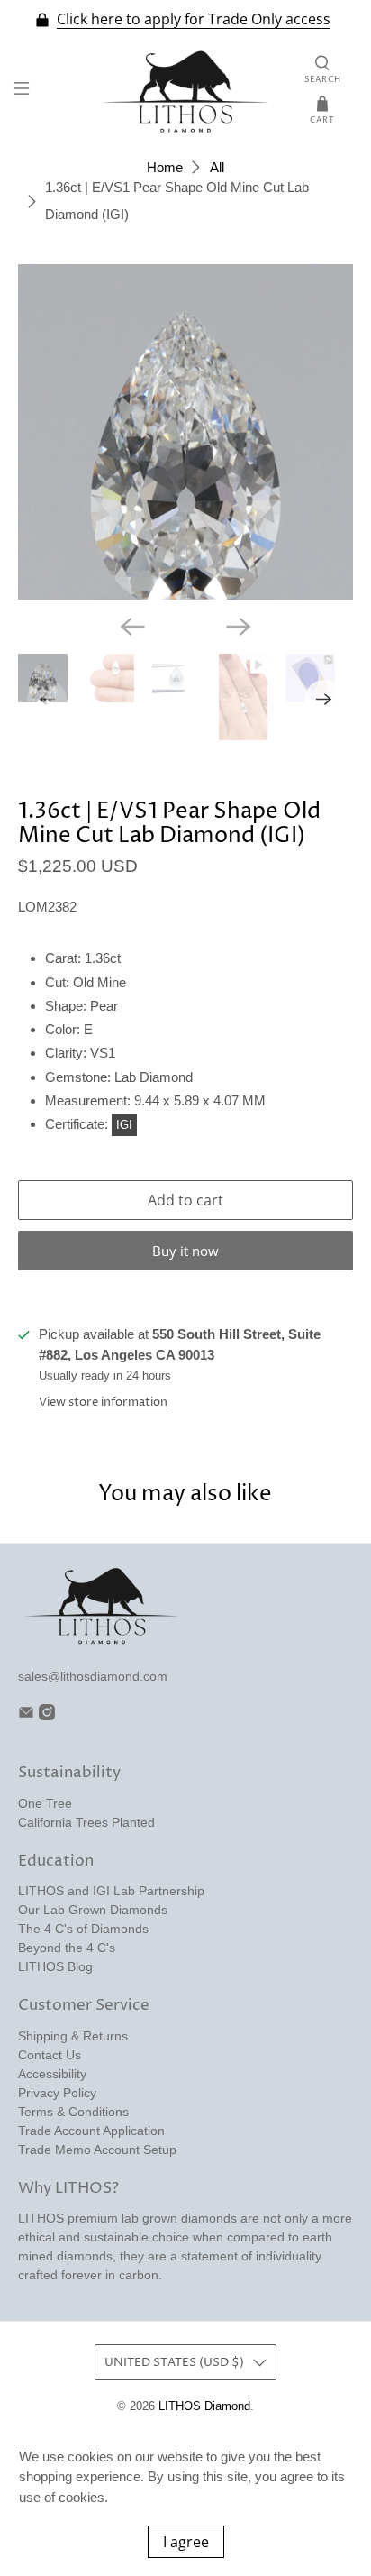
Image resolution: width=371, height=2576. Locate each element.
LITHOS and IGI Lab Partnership (111, 1891)
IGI (124, 1125)
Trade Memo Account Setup (97, 2150)
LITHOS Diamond (204, 2406)
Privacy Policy (57, 2093)
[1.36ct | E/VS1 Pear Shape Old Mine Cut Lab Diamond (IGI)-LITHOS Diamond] (185, 431)
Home (165, 167)
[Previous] (132, 627)
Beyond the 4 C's (67, 1948)
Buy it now (185, 1251)
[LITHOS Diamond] (185, 92)
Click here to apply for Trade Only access (194, 19)
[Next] (239, 627)
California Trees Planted (86, 1822)
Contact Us (50, 2055)
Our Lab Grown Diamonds (93, 1910)
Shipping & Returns (73, 2036)
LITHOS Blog (55, 1966)
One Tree (45, 1803)
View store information (103, 1403)
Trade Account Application (91, 2131)
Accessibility (52, 2074)
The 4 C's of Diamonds (83, 1929)
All (217, 167)
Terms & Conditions (73, 2112)
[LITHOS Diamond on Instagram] (47, 1716)
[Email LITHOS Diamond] (26, 1716)
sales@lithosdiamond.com (93, 1676)
